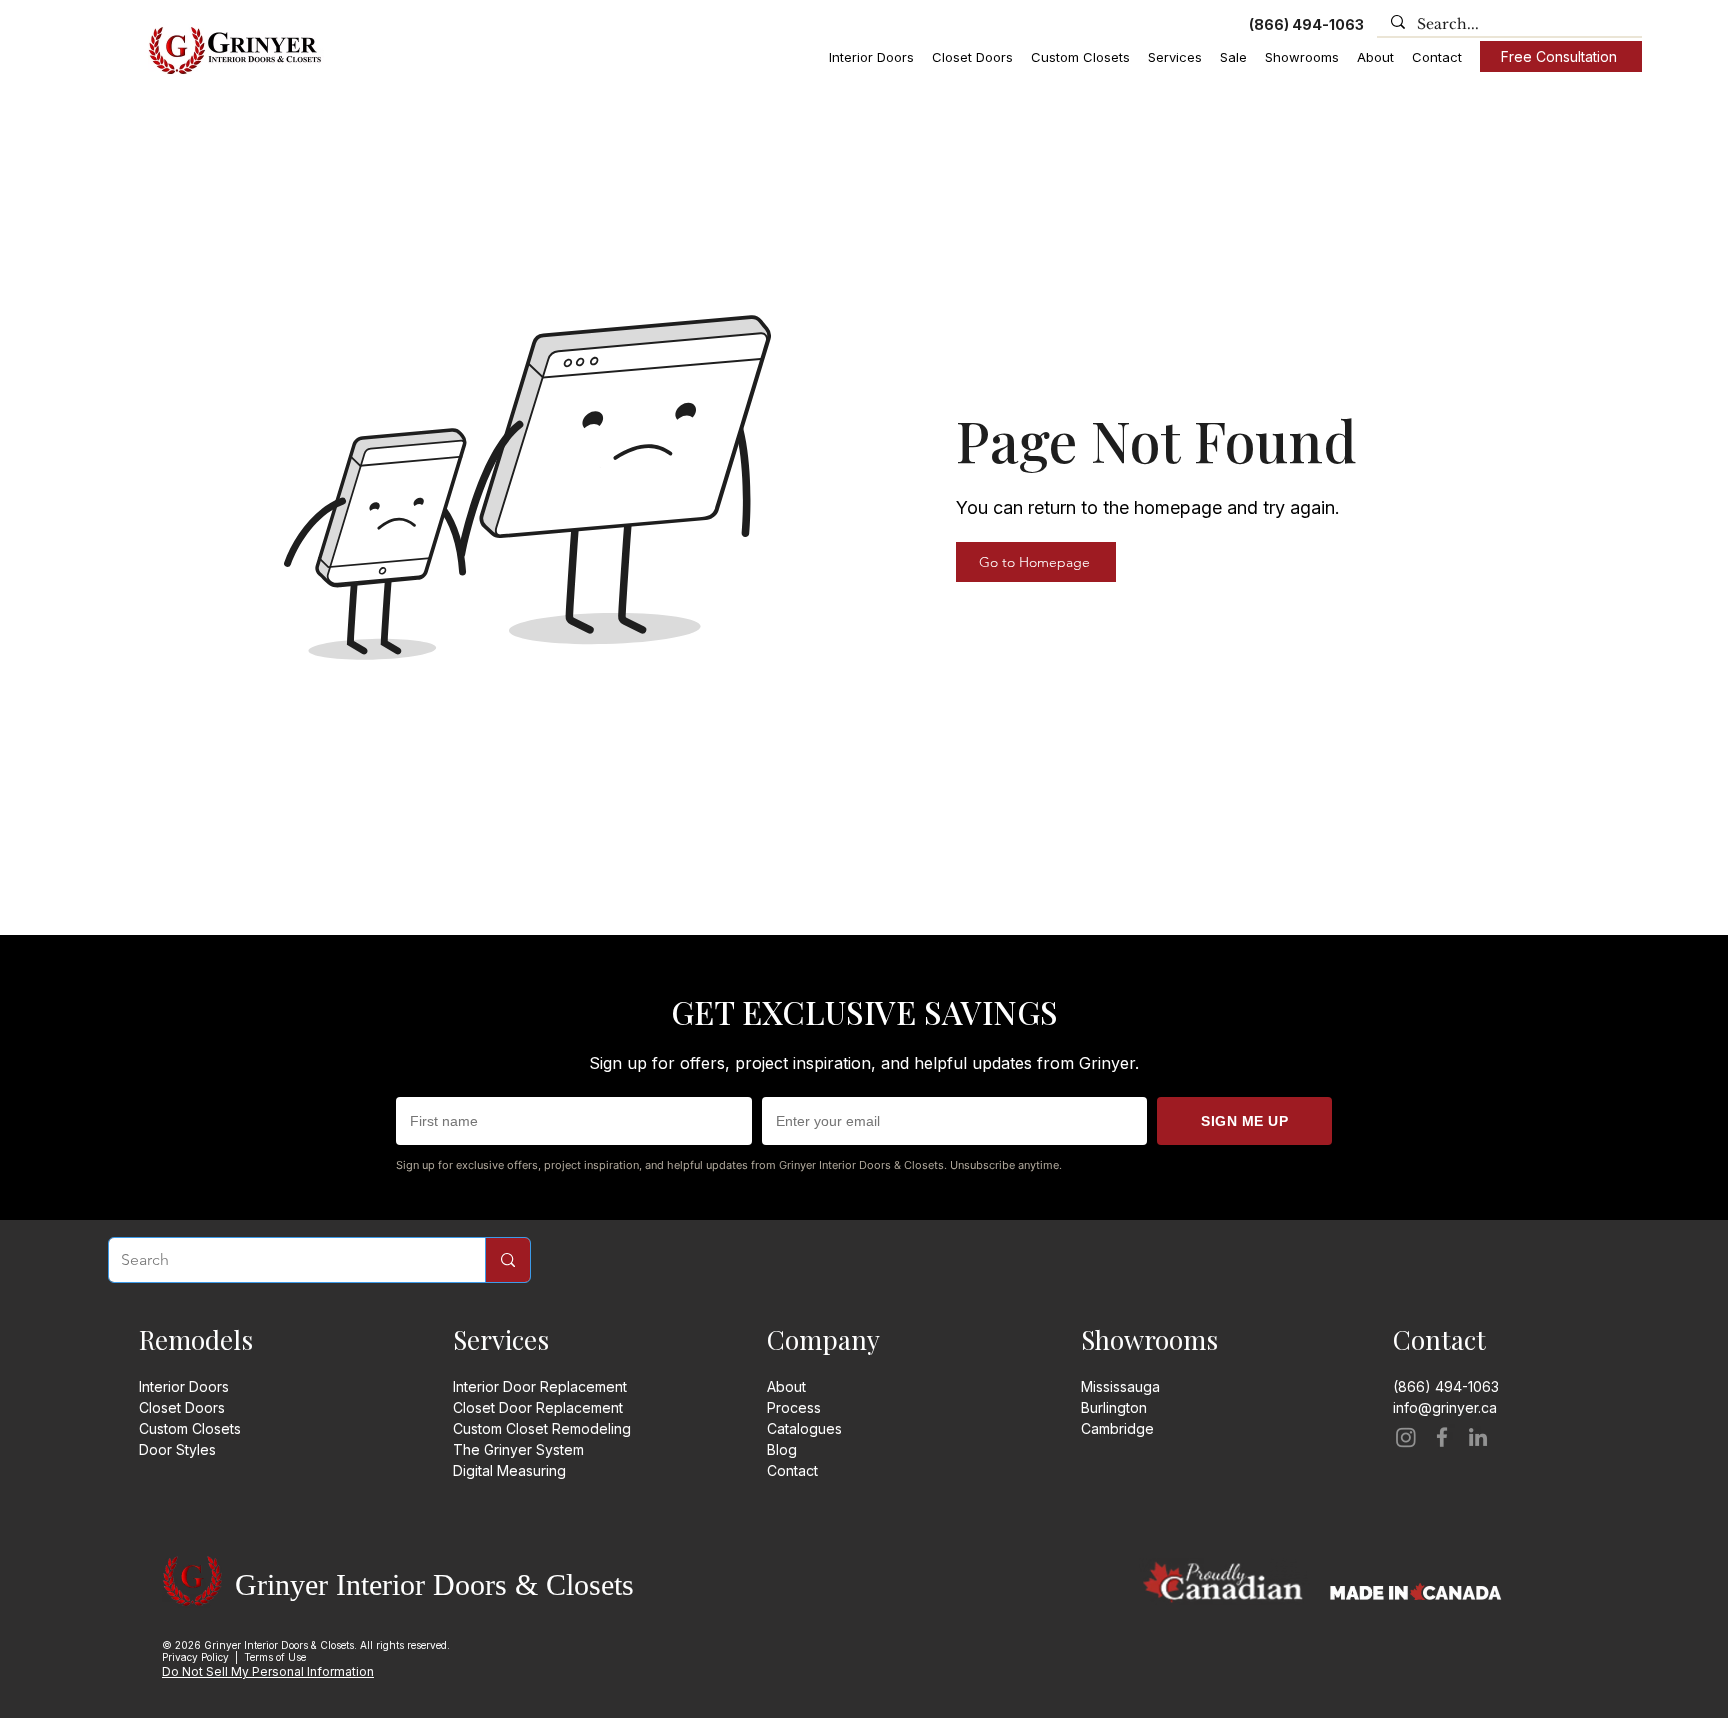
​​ (1117, 1428)
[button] (871, 57)
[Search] (507, 1260)
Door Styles (177, 1449)
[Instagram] (1406, 1437)
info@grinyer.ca (1445, 1407)
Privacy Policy (195, 1657)
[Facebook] (1442, 1437)
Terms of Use (275, 1657)
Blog (782, 1449)
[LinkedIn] (1478, 1437)
